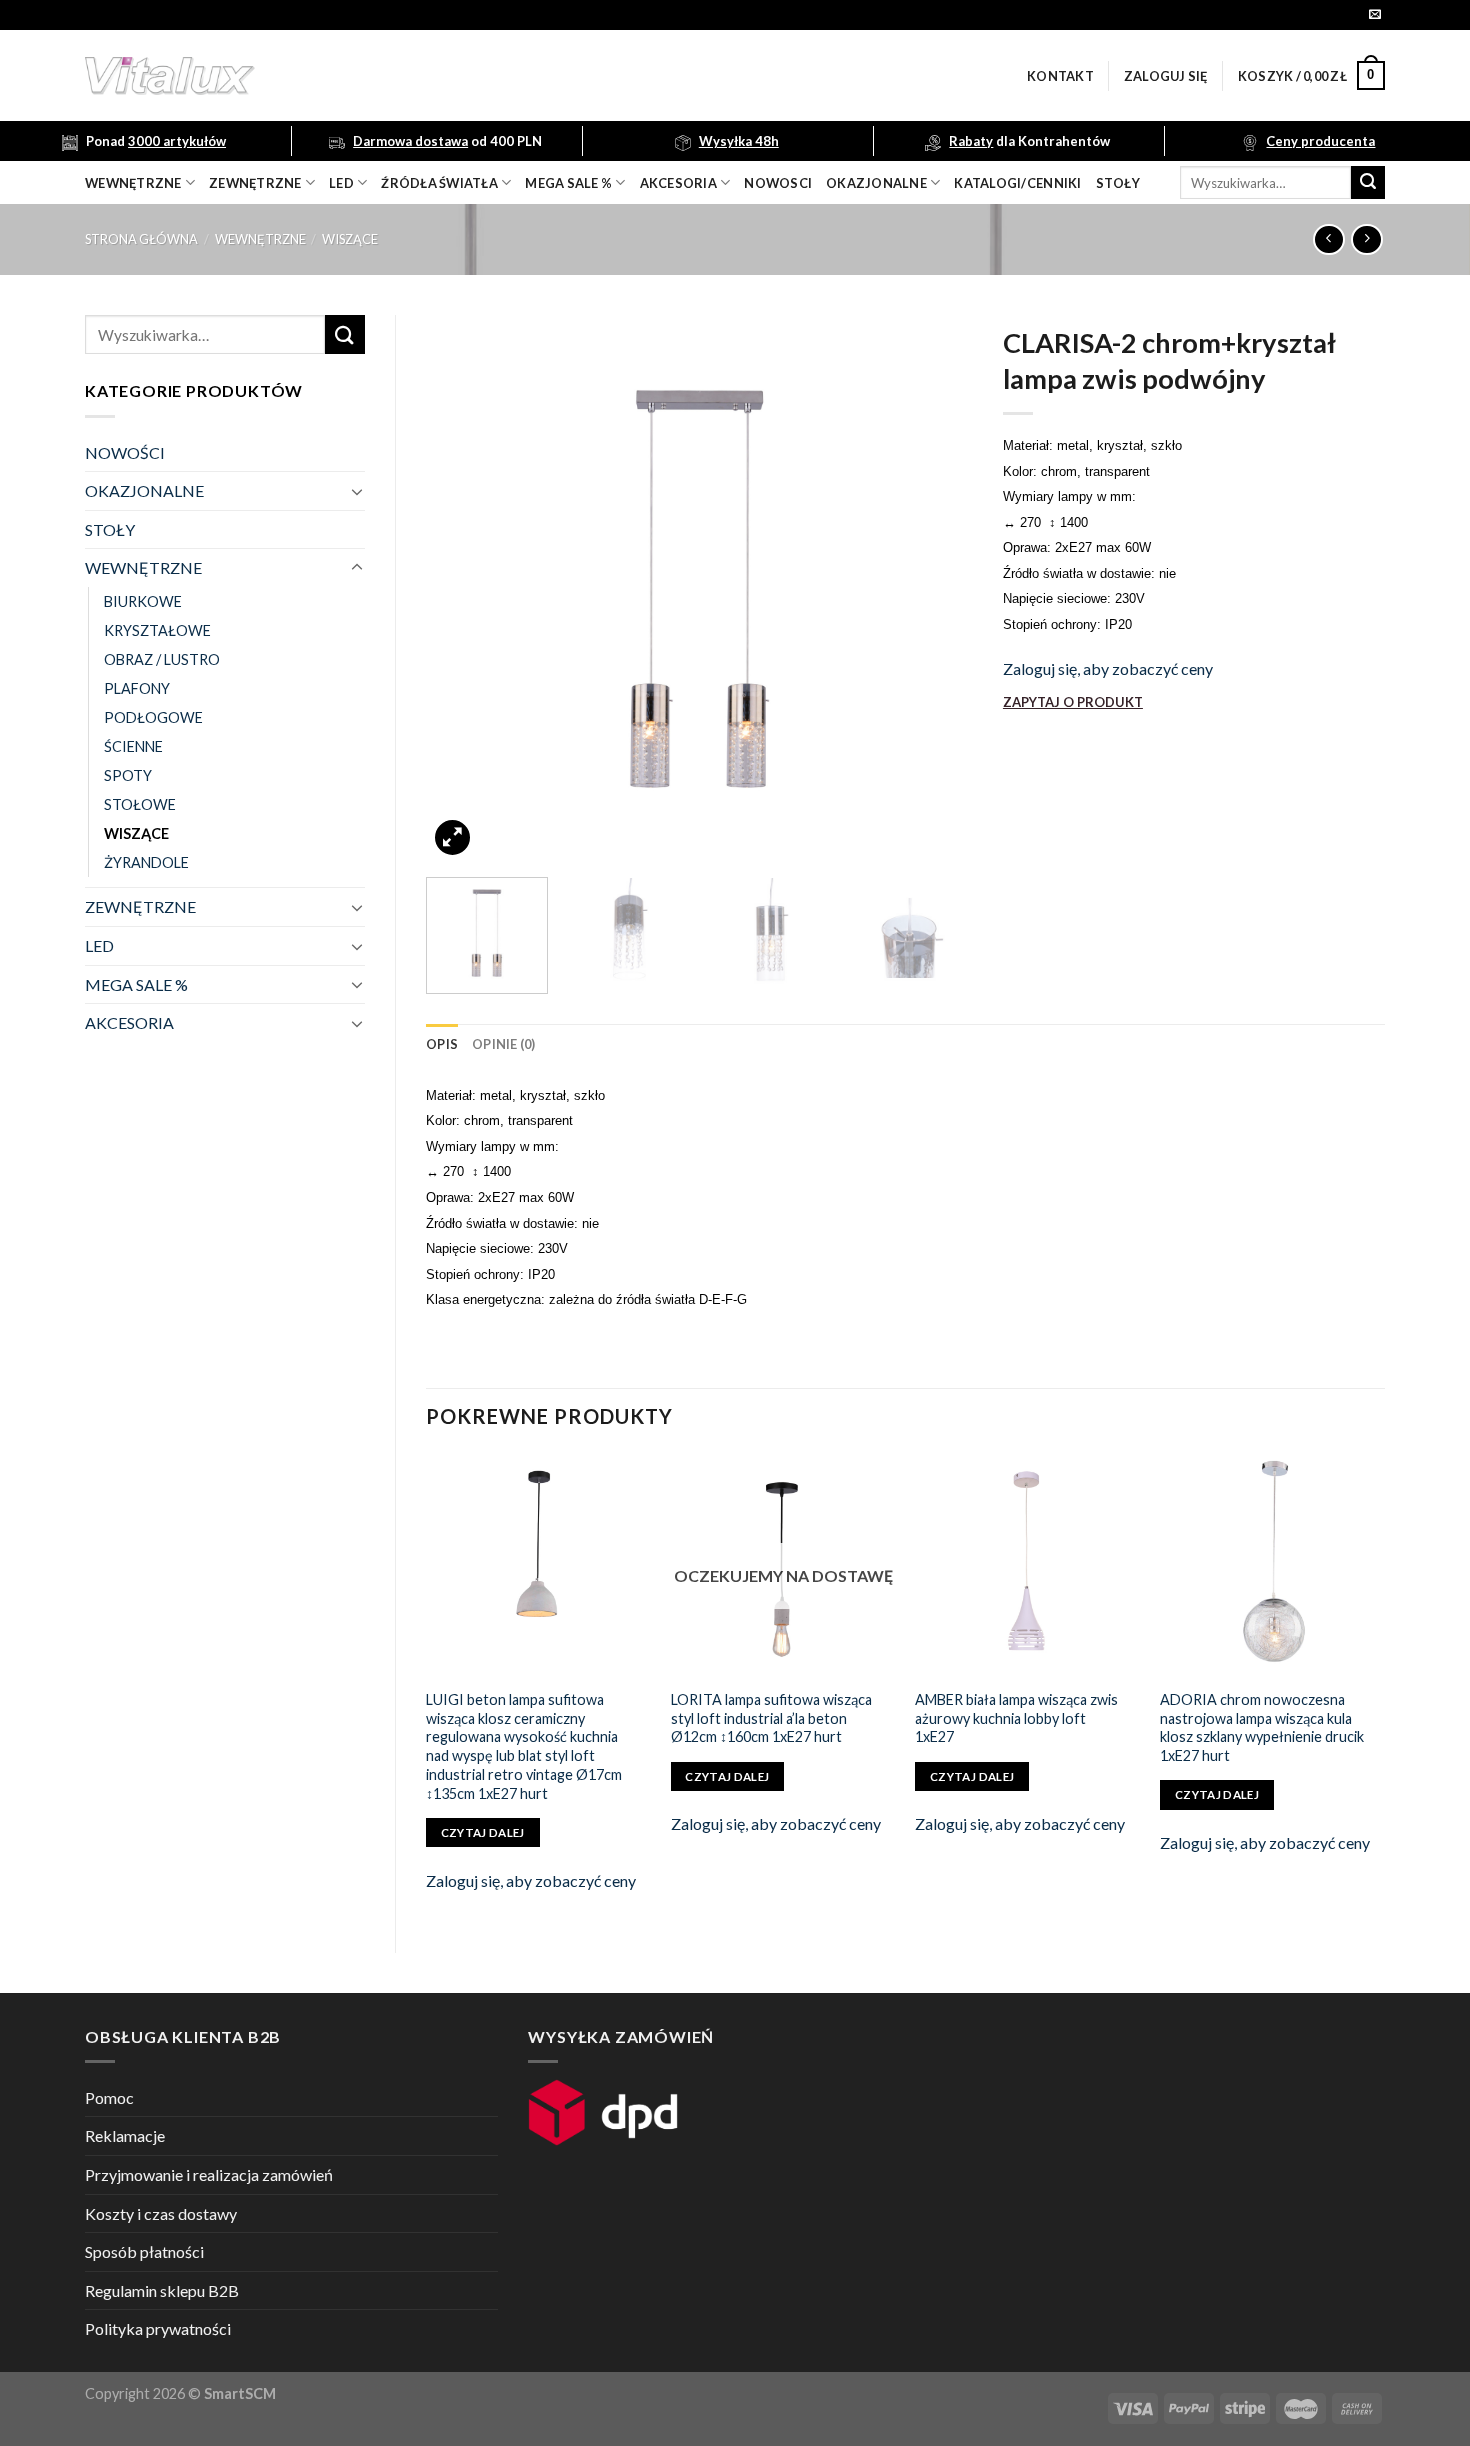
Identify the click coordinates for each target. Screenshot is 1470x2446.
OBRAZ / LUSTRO (162, 659)
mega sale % (568, 183)
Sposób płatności (144, 2251)
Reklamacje (125, 2135)
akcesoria (678, 183)
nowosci (778, 183)
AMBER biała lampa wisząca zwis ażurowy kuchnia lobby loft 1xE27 (1016, 1718)
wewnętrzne (133, 183)
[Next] (937, 588)
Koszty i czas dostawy (161, 2213)
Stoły (1118, 183)
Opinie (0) (504, 1044)
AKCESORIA (129, 1022)
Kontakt (1060, 76)
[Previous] (462, 588)
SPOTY (128, 775)
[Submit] (1368, 183)
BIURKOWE (143, 601)
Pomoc (109, 2097)
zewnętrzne (255, 183)
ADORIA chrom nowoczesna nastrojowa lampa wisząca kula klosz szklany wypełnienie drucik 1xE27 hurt (1262, 1727)
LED (341, 183)
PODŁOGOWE (153, 717)
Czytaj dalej (483, 1832)
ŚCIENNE (133, 746)
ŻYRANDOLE (146, 862)
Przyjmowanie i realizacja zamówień (209, 2174)
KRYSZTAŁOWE (157, 630)
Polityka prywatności (158, 2328)
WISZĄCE (350, 239)
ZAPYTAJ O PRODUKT (1073, 702)
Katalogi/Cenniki (1017, 183)
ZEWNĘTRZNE (140, 906)
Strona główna (141, 239)
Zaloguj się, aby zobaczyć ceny (1108, 668)
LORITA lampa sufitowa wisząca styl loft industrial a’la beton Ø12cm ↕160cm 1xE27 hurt (771, 1718)
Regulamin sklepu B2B (162, 2290)
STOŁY (110, 529)
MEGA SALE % (136, 984)
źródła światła (439, 183)
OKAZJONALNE (876, 183)
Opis (442, 1044)
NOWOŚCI (125, 452)
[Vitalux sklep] (435, 76)
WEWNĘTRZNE (260, 239)
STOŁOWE (140, 804)
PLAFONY (137, 688)
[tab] (442, 1044)
